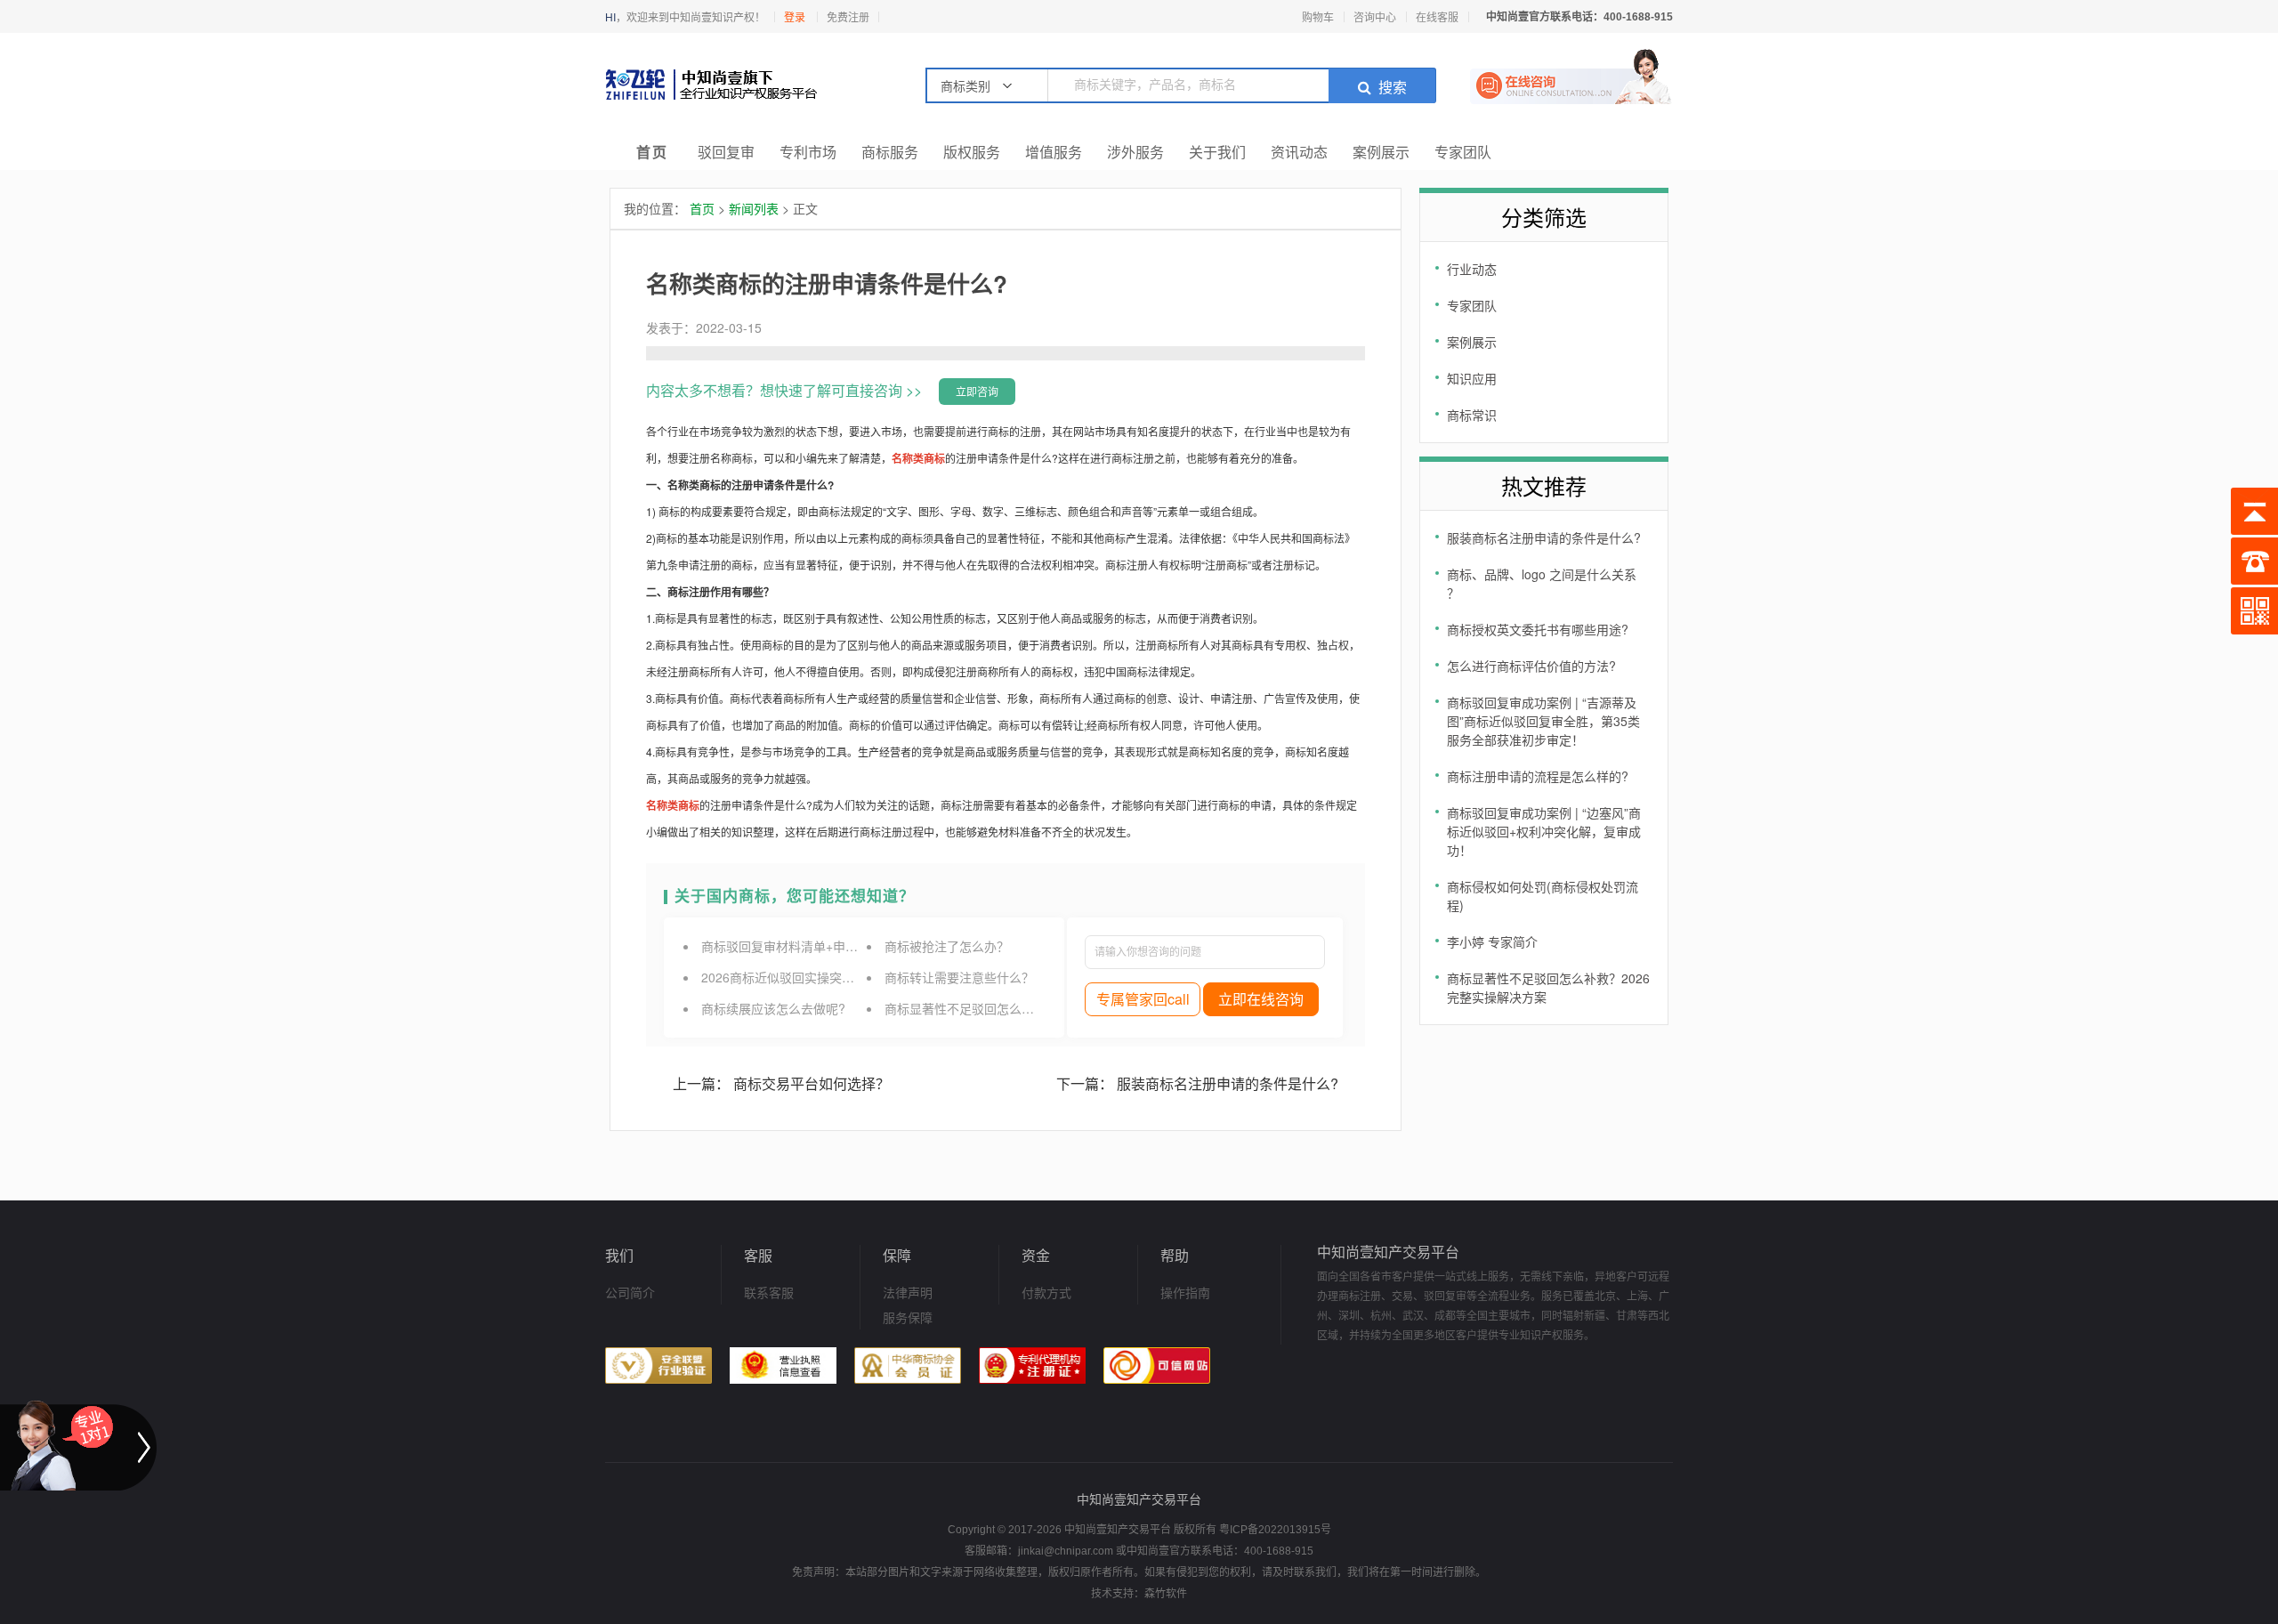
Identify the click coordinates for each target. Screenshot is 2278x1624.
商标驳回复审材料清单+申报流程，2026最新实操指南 (850, 946)
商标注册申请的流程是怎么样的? (1538, 776)
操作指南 (1185, 1292)
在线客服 (1437, 16)
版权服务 (972, 152)
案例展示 (1381, 152)
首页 (652, 152)
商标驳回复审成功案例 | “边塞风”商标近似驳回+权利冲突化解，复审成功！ (1544, 831)
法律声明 (908, 1292)
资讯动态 (1299, 152)
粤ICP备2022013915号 (1275, 1530)
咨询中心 (1375, 16)
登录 (795, 17)
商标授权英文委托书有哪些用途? (1538, 629)
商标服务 (890, 152)
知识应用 (1472, 378)
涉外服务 (1135, 152)
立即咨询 (977, 391)
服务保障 (908, 1317)
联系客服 (769, 1292)
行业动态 (1472, 269)
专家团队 (1463, 152)
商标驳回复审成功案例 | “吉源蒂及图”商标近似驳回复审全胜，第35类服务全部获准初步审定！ (1543, 721)
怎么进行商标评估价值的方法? (1531, 666)
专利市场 (808, 152)
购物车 (1318, 16)
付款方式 (1046, 1292)
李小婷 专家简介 (1492, 941)
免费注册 (848, 17)
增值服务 (1054, 152)
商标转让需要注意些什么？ (959, 977)
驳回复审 (726, 152)
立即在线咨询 (1261, 999)
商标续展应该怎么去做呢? (773, 1008)
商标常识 (1472, 415)
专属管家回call (1143, 999)
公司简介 (630, 1292)
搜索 (1393, 88)
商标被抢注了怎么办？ (947, 946)
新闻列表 (754, 208)
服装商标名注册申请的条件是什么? (1544, 537)
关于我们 (1217, 152)
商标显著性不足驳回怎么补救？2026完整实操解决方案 (1036, 1008)
